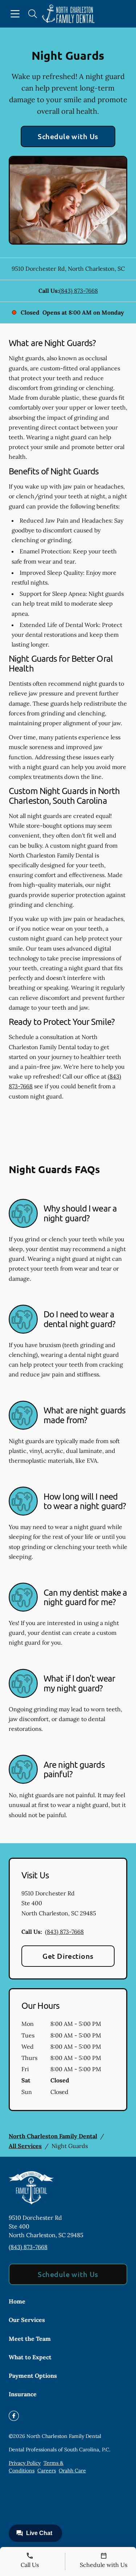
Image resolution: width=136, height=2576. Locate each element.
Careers (47, 2471)
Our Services (27, 2320)
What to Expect (30, 2357)
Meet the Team (30, 2339)
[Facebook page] (14, 2416)
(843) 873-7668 (79, 291)
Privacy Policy (25, 2463)
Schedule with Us (68, 136)
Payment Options (33, 2376)
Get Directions (68, 1956)
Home (17, 2301)
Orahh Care (72, 2471)
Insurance (23, 2394)
